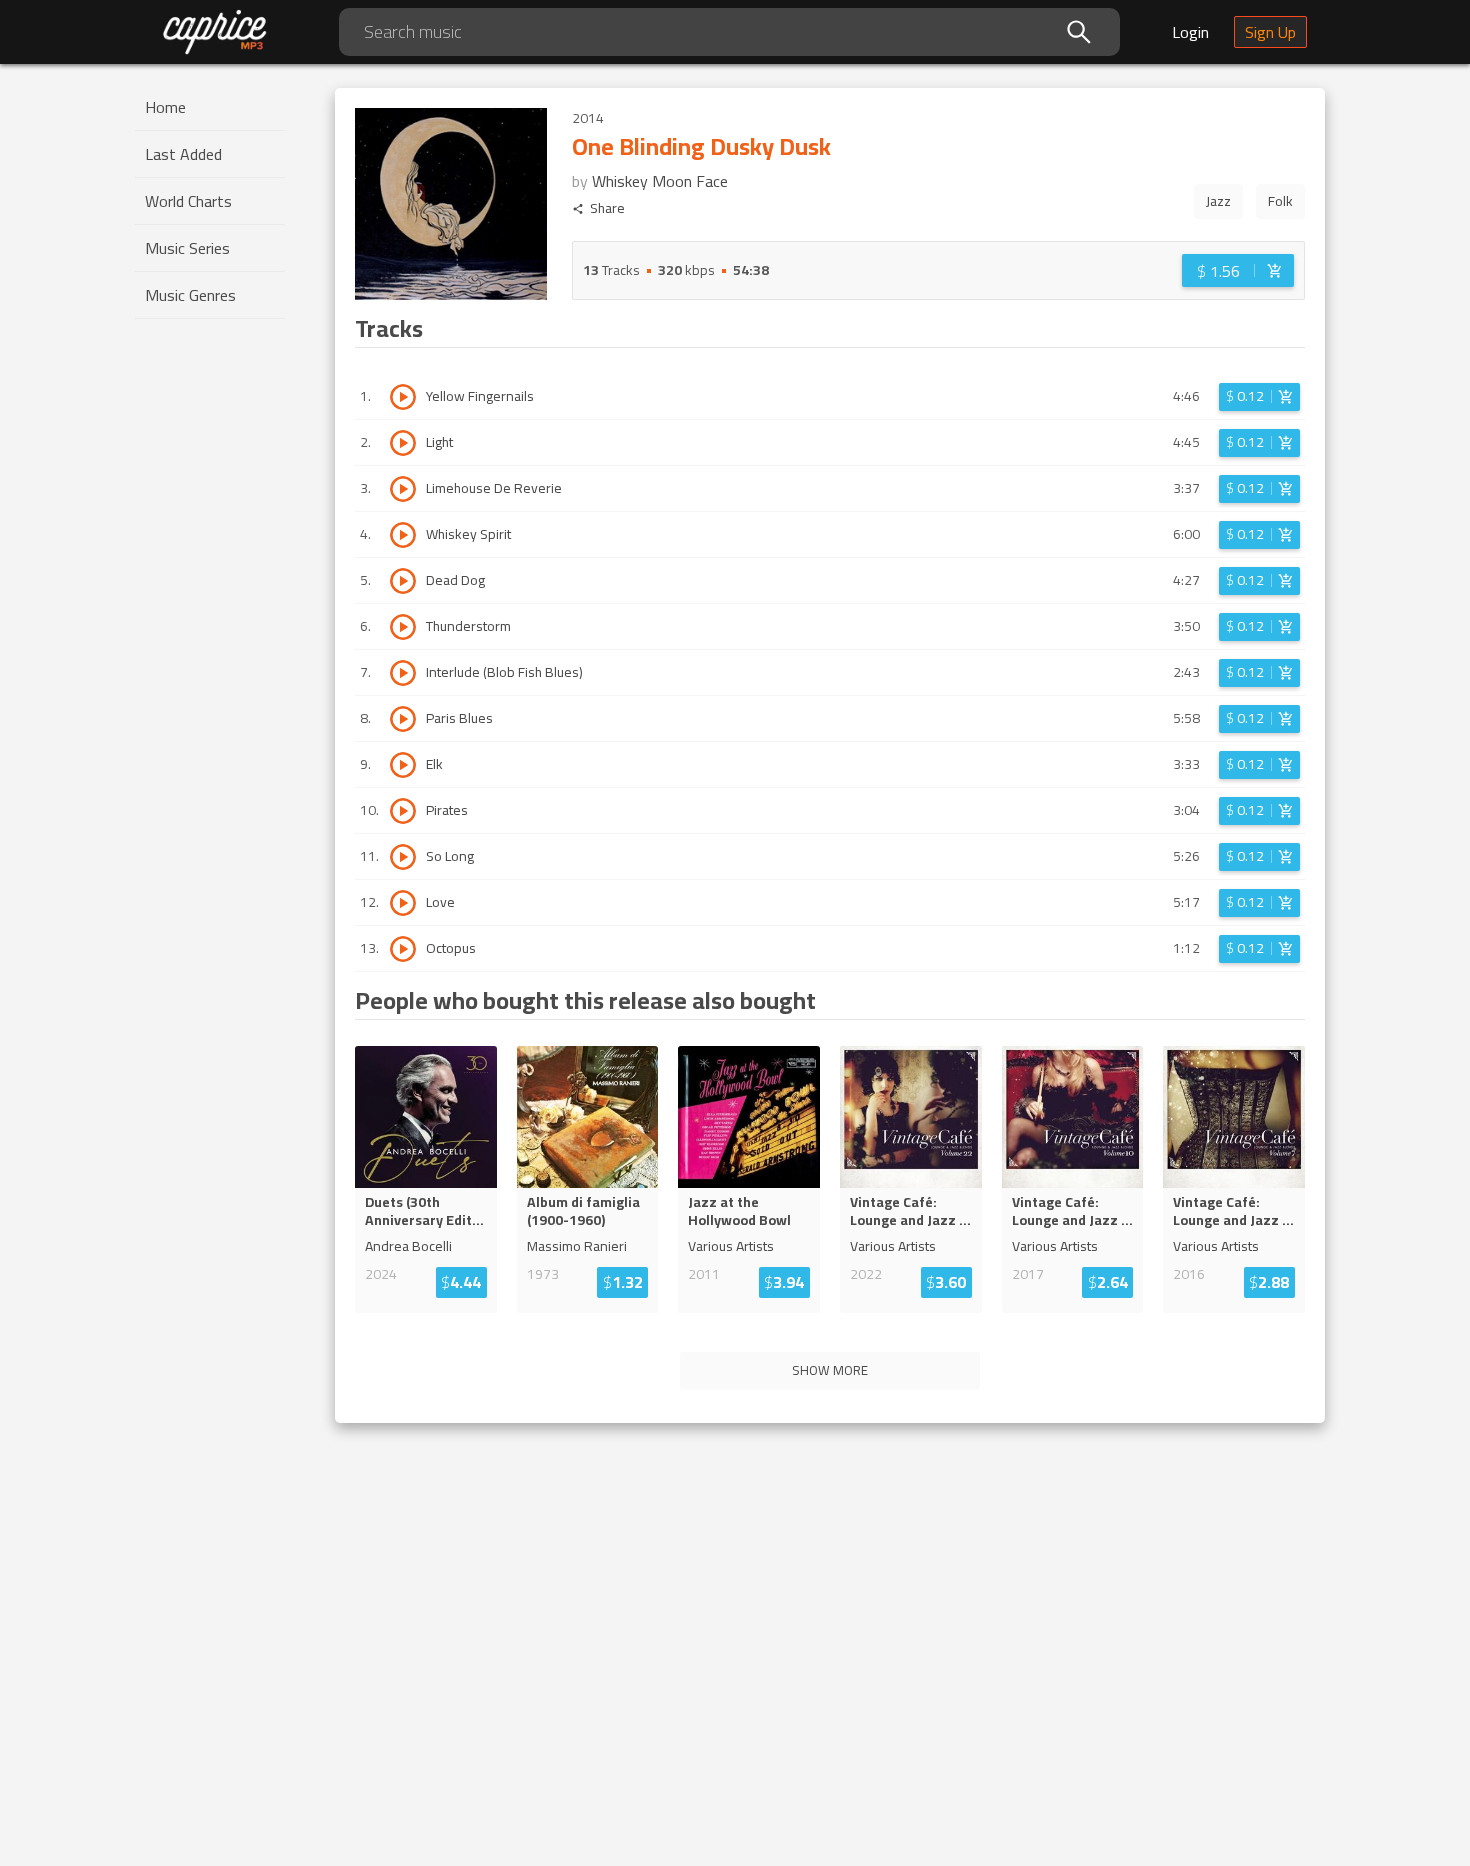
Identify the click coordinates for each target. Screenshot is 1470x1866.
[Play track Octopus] (403, 949)
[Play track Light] (403, 443)
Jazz (1218, 201)
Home (165, 107)
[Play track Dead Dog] (403, 581)
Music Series (187, 248)
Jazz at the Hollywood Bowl (739, 1211)
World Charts (188, 201)
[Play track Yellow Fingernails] (403, 397)
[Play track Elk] (403, 765)
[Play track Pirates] (403, 811)
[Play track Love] (403, 903)
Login (1190, 32)
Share (607, 208)
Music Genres (190, 295)
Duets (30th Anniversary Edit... (424, 1211)
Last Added (183, 154)
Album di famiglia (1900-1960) (583, 1211)
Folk (1280, 201)
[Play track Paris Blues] (403, 719)
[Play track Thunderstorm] (403, 627)
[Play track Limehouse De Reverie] (403, 489)
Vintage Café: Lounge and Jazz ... (910, 1211)
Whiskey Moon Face (660, 181)
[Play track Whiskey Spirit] (403, 535)
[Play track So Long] (403, 857)
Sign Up (1270, 32)
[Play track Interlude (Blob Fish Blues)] (403, 673)
